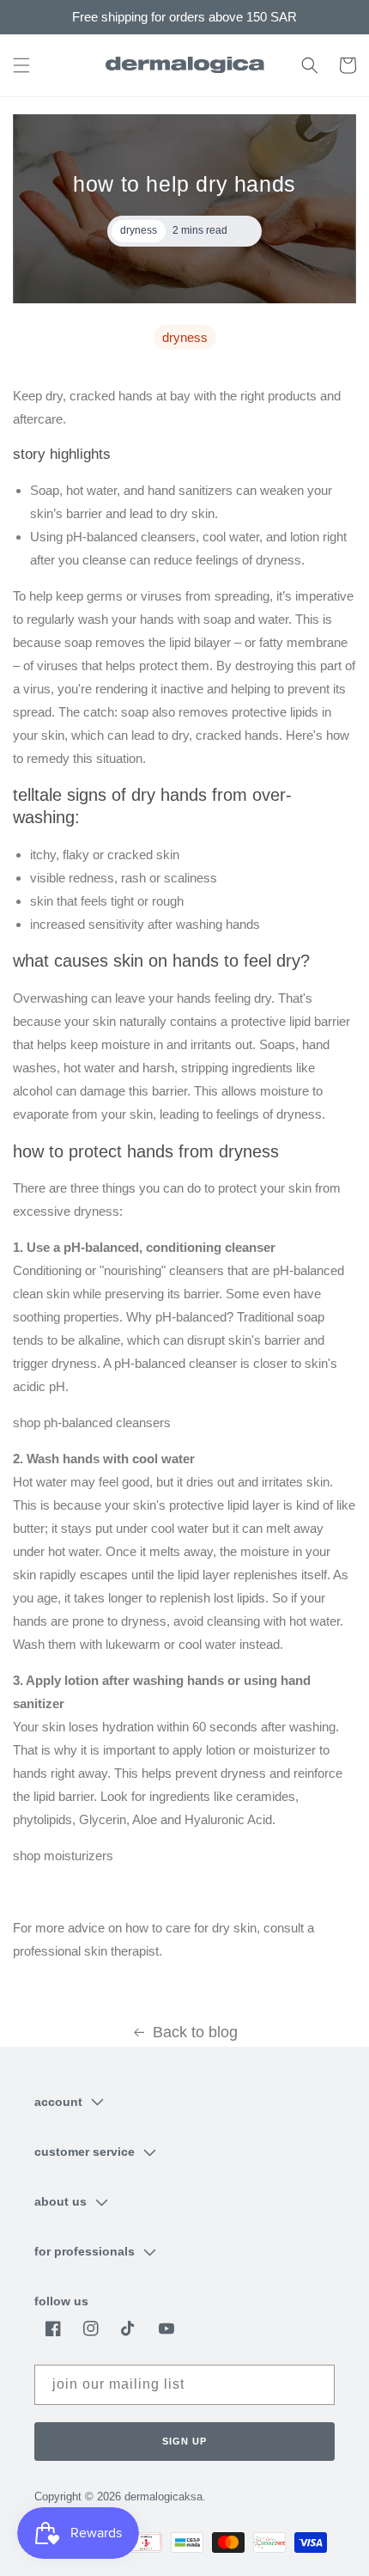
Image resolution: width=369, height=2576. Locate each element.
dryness (185, 337)
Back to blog (195, 2032)
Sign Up (184, 2441)
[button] (21, 65)
